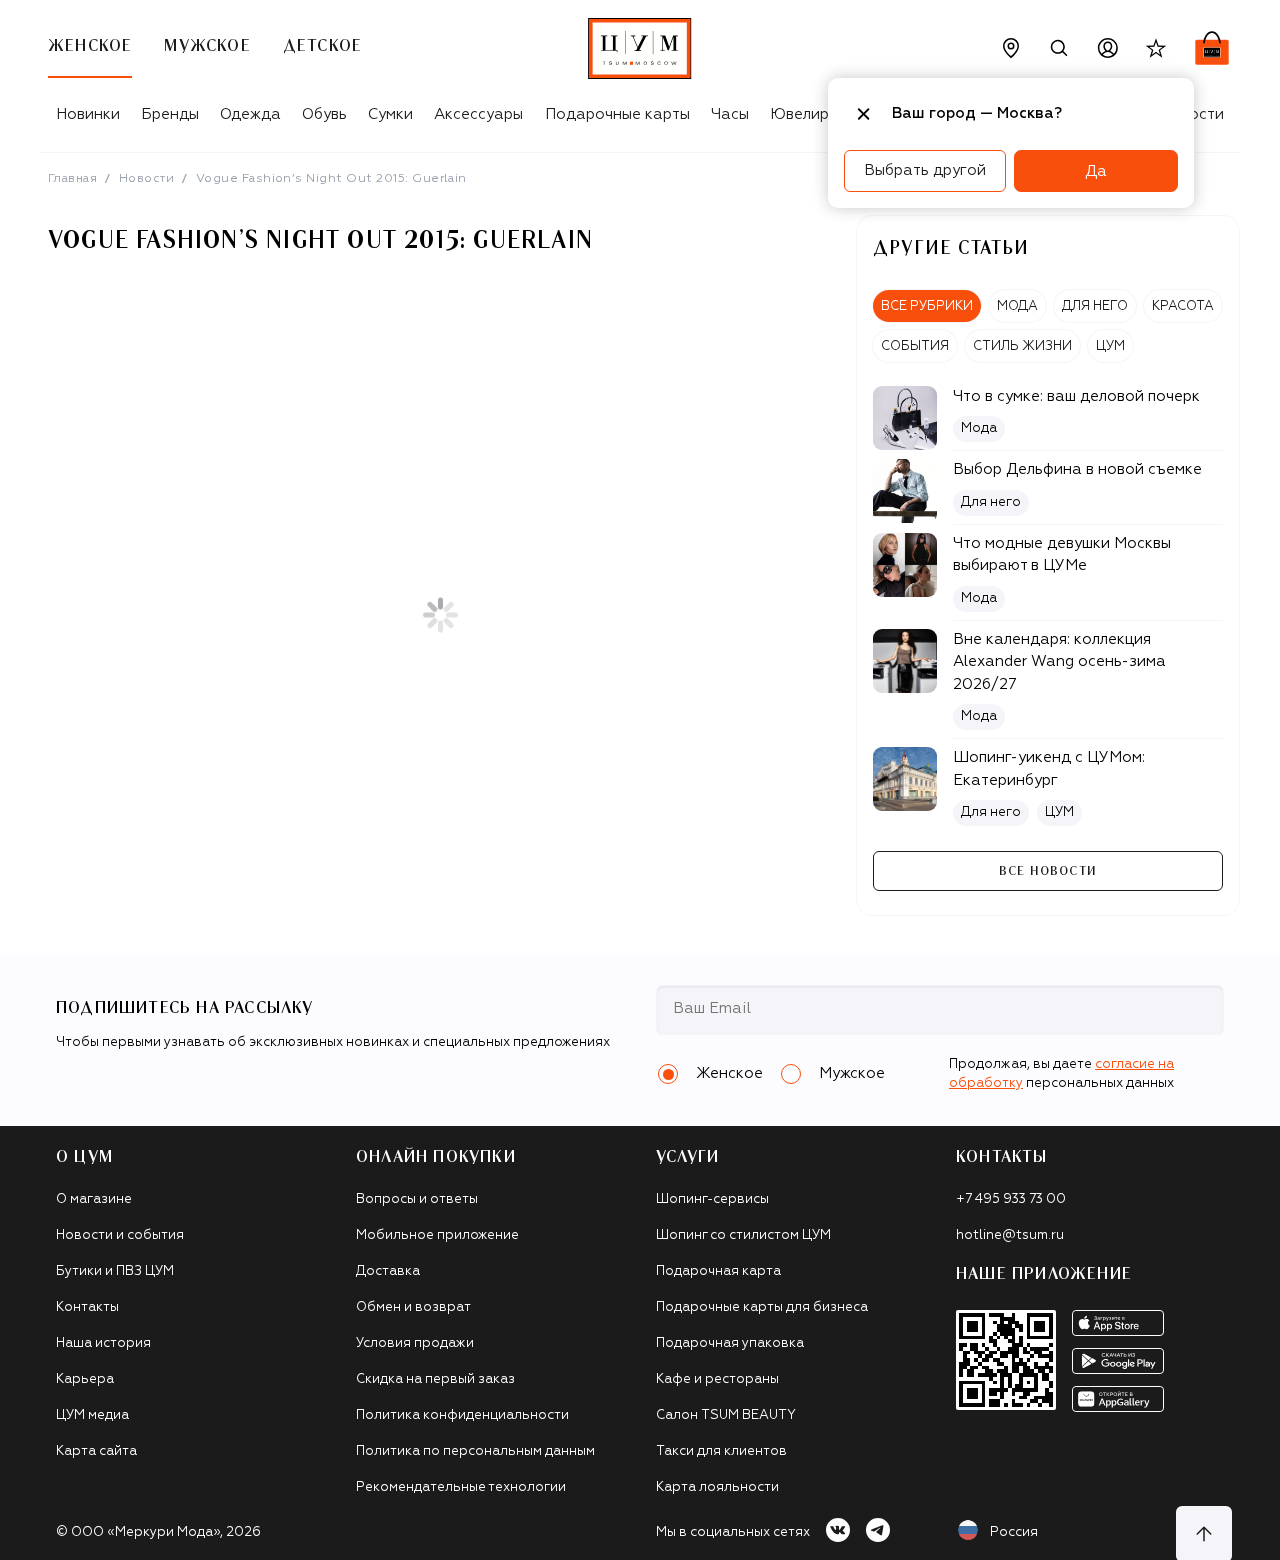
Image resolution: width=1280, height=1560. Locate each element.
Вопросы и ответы (417, 1199)
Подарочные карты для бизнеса (762, 1307)
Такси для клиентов (721, 1451)
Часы (730, 114)
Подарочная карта (718, 1271)
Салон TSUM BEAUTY (726, 1415)
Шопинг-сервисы (712, 1199)
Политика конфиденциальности (462, 1415)
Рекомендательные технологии (461, 1487)
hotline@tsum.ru (1010, 1235)
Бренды (170, 114)
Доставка (388, 1271)
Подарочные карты (617, 114)
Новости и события (120, 1235)
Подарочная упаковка (730, 1343)
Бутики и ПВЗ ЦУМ (115, 1271)
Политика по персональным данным (475, 1451)
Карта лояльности (717, 1487)
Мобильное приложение (437, 1235)
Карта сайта (96, 1451)
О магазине (94, 1199)
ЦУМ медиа (92, 1415)
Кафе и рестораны (717, 1379)
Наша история (103, 1343)
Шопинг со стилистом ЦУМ (743, 1235)
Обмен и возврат (413, 1307)
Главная (72, 179)
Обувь (324, 114)
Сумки (390, 114)
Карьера (85, 1379)
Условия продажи (415, 1343)
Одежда (250, 114)
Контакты (87, 1307)
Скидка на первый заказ (435, 1379)
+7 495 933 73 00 (1011, 1199)
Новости (146, 179)
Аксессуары (478, 114)
